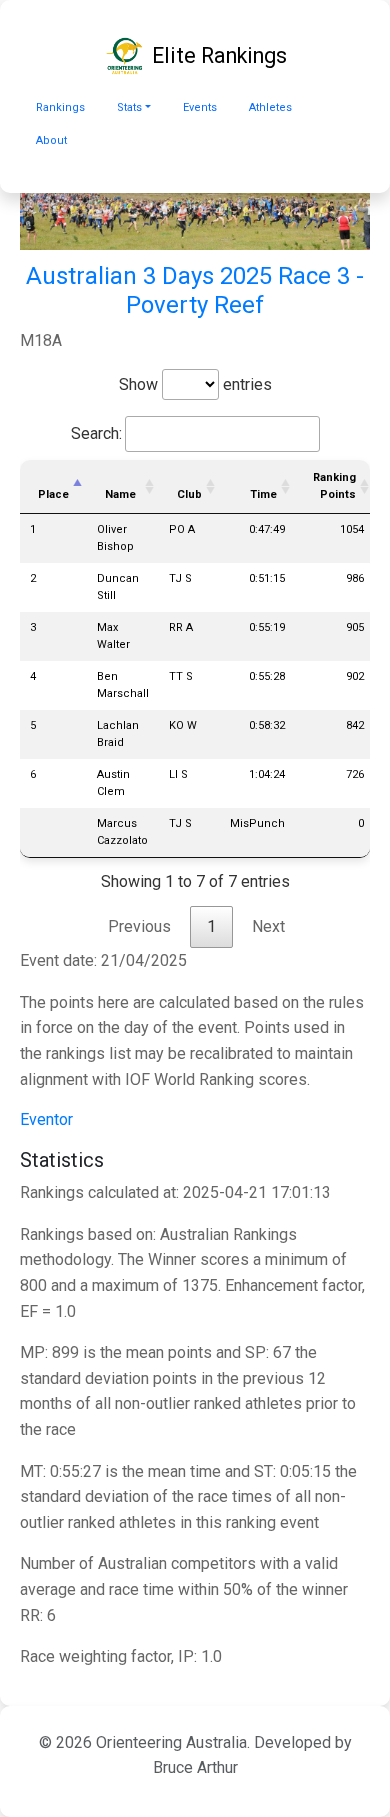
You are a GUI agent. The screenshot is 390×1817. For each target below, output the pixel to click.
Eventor (46, 1119)
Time (263, 494)
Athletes (270, 107)
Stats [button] (129, 107)
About (51, 140)
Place (53, 494)
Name (120, 494)
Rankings (60, 107)
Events (200, 107)
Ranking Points (334, 486)
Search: (96, 433)
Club (189, 494)
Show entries (195, 384)
